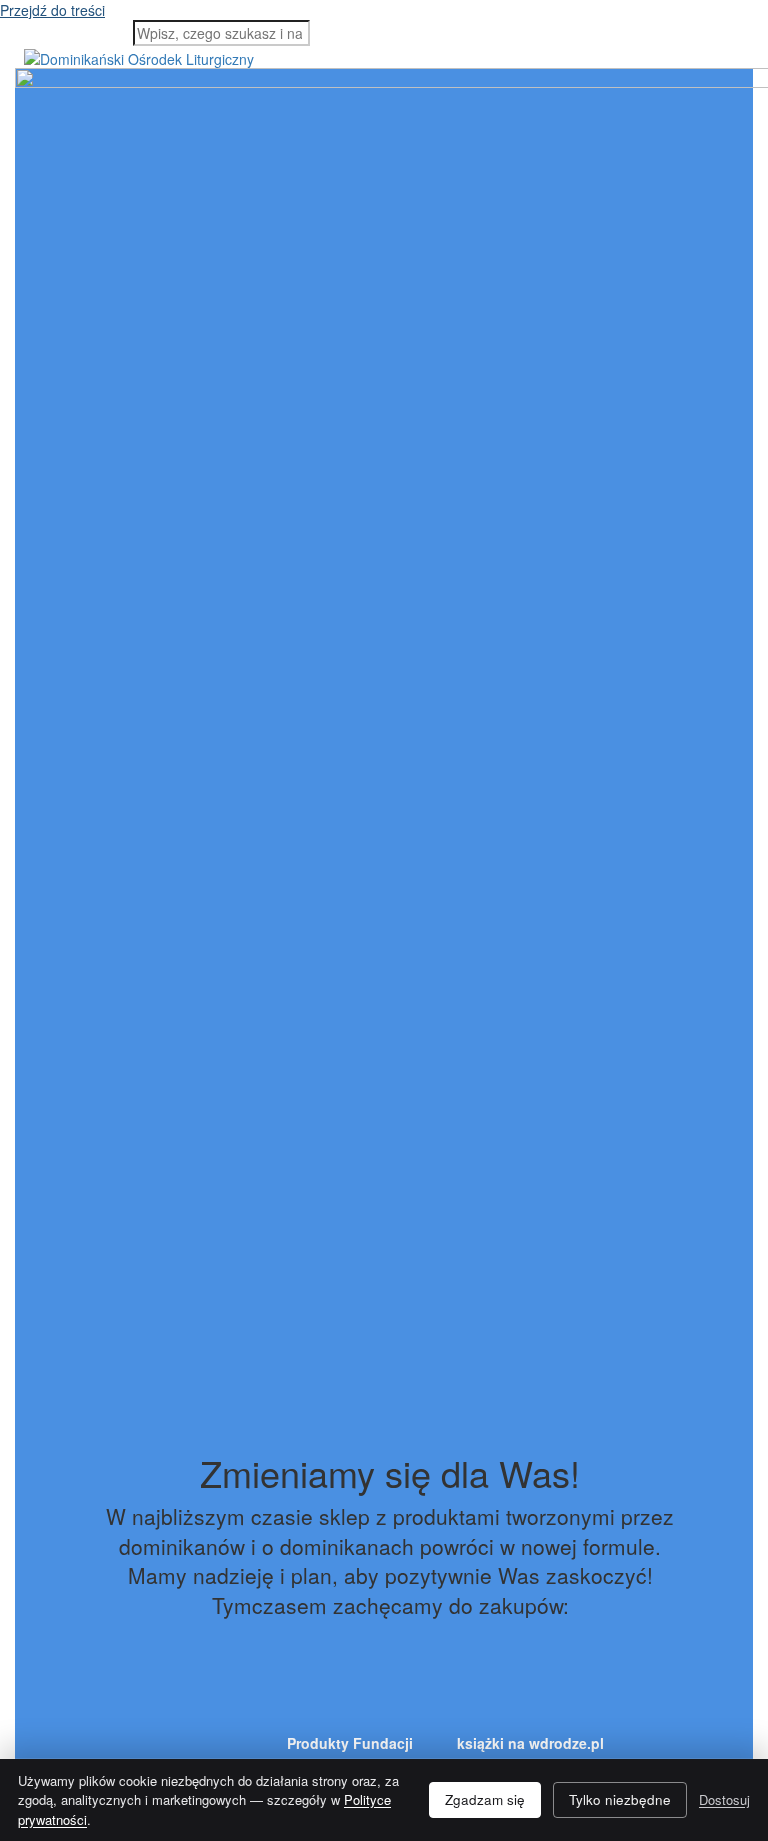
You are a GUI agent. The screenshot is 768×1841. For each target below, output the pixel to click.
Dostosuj (724, 1799)
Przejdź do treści (52, 10)
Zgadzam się (485, 1799)
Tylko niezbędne (620, 1799)
